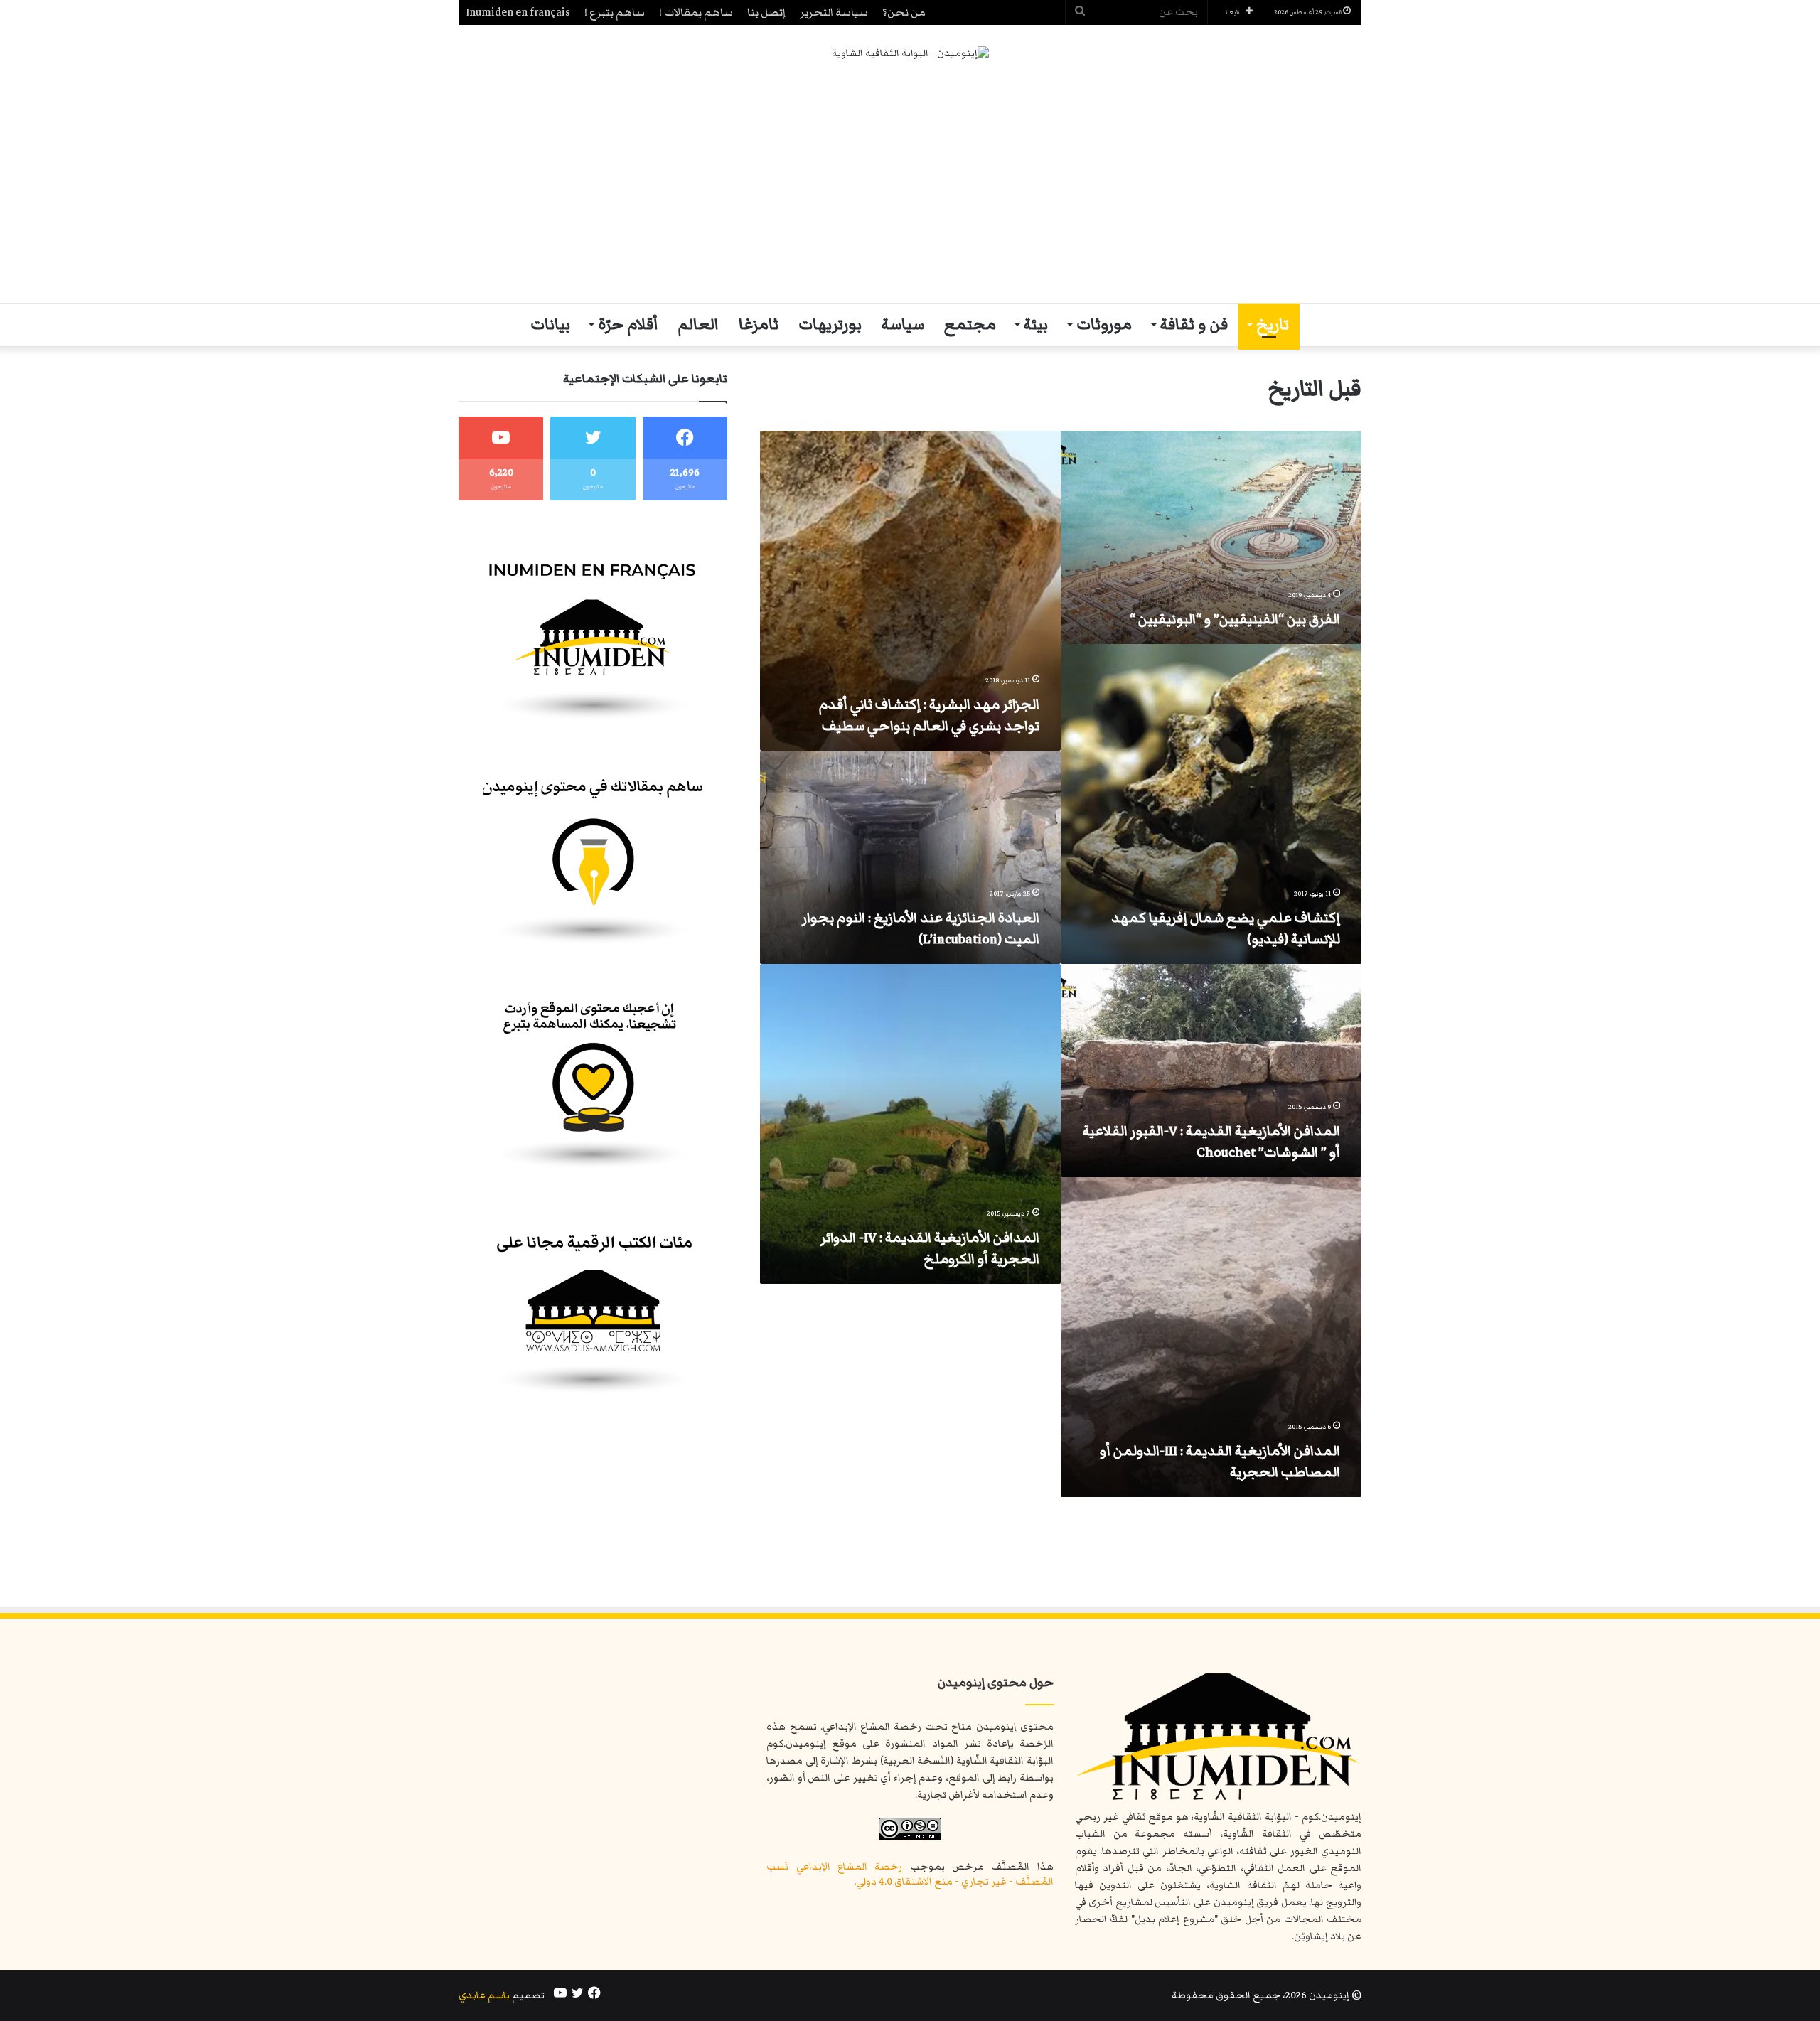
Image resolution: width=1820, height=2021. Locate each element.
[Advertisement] (910, 182)
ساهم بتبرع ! (615, 12)
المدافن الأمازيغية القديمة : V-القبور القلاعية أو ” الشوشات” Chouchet (1211, 1142)
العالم (698, 325)
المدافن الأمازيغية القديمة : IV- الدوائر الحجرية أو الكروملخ (930, 1248)
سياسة (903, 325)
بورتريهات (830, 325)
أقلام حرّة (628, 325)
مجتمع (970, 325)
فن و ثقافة (1194, 325)
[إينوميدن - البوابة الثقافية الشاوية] (910, 54)
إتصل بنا (766, 12)
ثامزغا (759, 325)
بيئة (1036, 325)
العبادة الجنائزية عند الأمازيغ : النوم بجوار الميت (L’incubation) (921, 928)
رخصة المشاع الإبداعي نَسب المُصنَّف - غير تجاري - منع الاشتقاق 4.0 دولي (910, 1874)
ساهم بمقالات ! (696, 12)
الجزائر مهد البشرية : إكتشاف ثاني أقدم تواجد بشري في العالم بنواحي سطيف (929, 715)
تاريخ (1273, 325)
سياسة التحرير (834, 12)
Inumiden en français (518, 12)
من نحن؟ (904, 12)
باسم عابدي (484, 1995)
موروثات (1104, 325)
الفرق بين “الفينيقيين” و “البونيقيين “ (1235, 619)
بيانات (550, 325)
